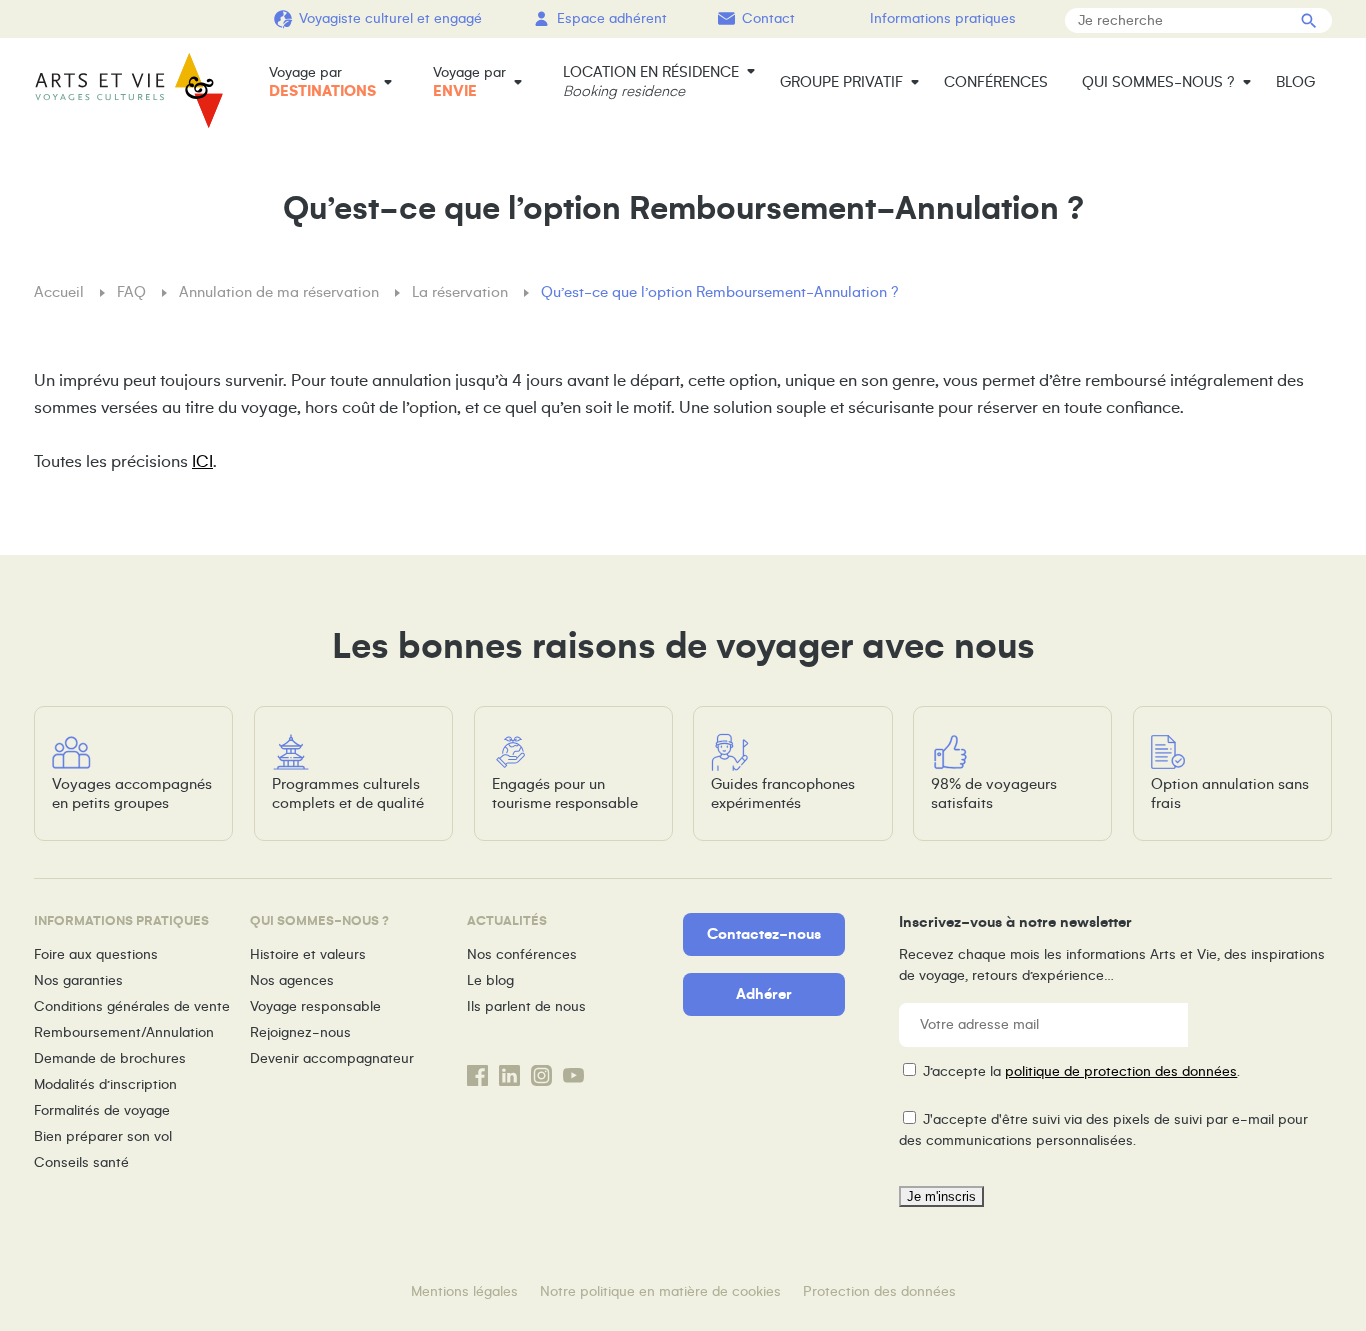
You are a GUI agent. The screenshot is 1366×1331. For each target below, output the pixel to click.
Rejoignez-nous (300, 1032)
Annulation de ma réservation (281, 292)
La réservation (462, 292)
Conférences (996, 82)
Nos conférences (522, 954)
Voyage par (322, 82)
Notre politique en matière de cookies (660, 1291)
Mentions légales (464, 1291)
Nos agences (292, 980)
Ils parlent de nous (526, 1006)
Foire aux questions (96, 954)
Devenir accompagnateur (332, 1058)
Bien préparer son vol (103, 1136)
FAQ (133, 292)
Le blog (490, 980)
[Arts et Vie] (129, 90)
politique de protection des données (1121, 1071)
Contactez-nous (764, 934)
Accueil (61, 292)
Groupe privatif (841, 82)
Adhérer (764, 994)
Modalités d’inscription (105, 1084)
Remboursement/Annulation (124, 1032)
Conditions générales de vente (132, 1006)
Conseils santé (81, 1162)
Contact (768, 18)
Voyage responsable (315, 1006)
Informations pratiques (943, 18)
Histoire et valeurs (308, 954)
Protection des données (879, 1291)
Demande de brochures (110, 1058)
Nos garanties (78, 980)
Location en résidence (651, 81)
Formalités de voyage (102, 1110)
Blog (1295, 82)
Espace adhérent (612, 18)
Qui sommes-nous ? (1158, 82)
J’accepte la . (1081, 1071)
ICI (202, 462)
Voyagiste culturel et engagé (390, 18)
